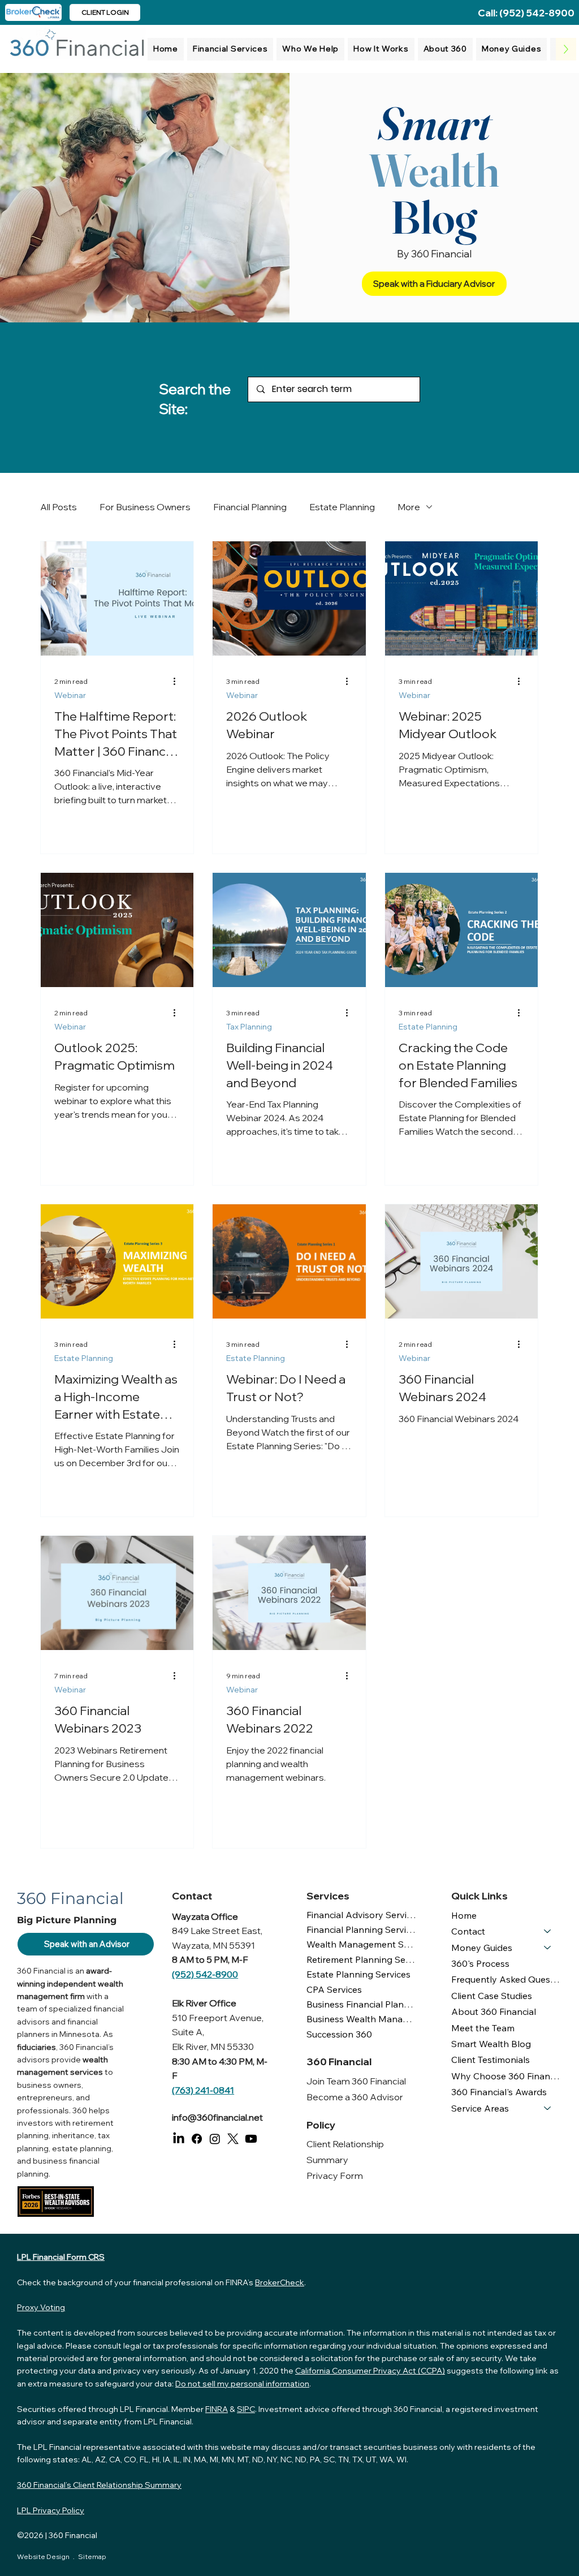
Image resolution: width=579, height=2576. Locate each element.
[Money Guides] (548, 1948)
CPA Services (334, 1989)
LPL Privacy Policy (51, 2510)
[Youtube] (251, 2139)
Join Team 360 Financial (356, 2081)
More (409, 507)
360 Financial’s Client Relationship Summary (99, 2485)
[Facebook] (197, 2139)
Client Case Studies (492, 1996)
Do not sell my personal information (242, 2384)
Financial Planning (250, 507)
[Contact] (548, 1931)
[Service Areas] (548, 2108)
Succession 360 (339, 2034)
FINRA (217, 2409)
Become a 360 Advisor (355, 2097)
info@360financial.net (217, 2117)
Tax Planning (249, 1027)
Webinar (70, 695)
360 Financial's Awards (499, 2092)
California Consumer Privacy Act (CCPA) (370, 2371)
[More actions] (178, 681)
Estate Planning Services (358, 1974)
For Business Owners (145, 507)
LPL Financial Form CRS (61, 2257)
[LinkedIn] (179, 2139)
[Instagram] (215, 2139)
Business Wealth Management (362, 2019)
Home (464, 1915)
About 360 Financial (494, 2011)
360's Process (480, 1963)
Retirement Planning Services (362, 1959)
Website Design (44, 2556)
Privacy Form (335, 2176)
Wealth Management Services (362, 1944)
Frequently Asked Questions (507, 1979)
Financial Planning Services (362, 1929)
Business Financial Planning (362, 2004)
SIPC (246, 2409)
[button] (230, 49)
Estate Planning (342, 507)
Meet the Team (483, 2028)
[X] (233, 2139)
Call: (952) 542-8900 (526, 13)
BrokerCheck (280, 2282)
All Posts (59, 507)
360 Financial (74, 2535)
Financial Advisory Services (362, 1915)
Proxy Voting (41, 2307)
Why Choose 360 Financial (507, 2076)
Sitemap (92, 2556)
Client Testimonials (491, 2060)
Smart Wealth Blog (491, 2044)
